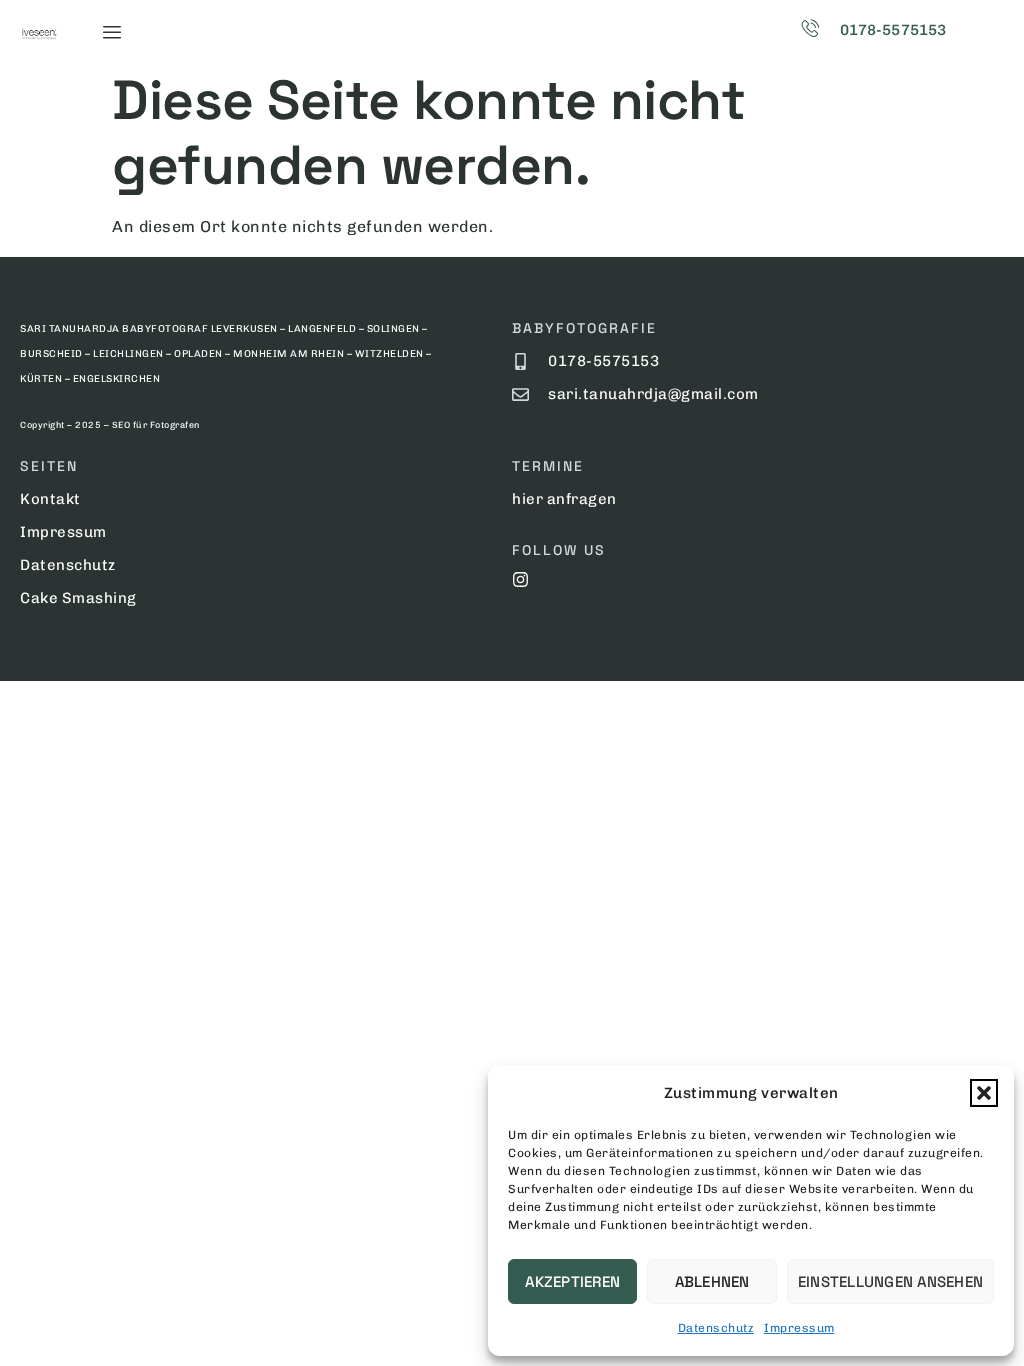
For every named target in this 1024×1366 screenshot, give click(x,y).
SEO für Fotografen (156, 425)
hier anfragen (564, 499)
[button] (984, 1093)
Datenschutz (716, 1328)
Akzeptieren (572, 1281)
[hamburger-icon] (111, 32)
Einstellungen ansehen (890, 1281)
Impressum (799, 1328)
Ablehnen (712, 1281)
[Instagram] (520, 579)
